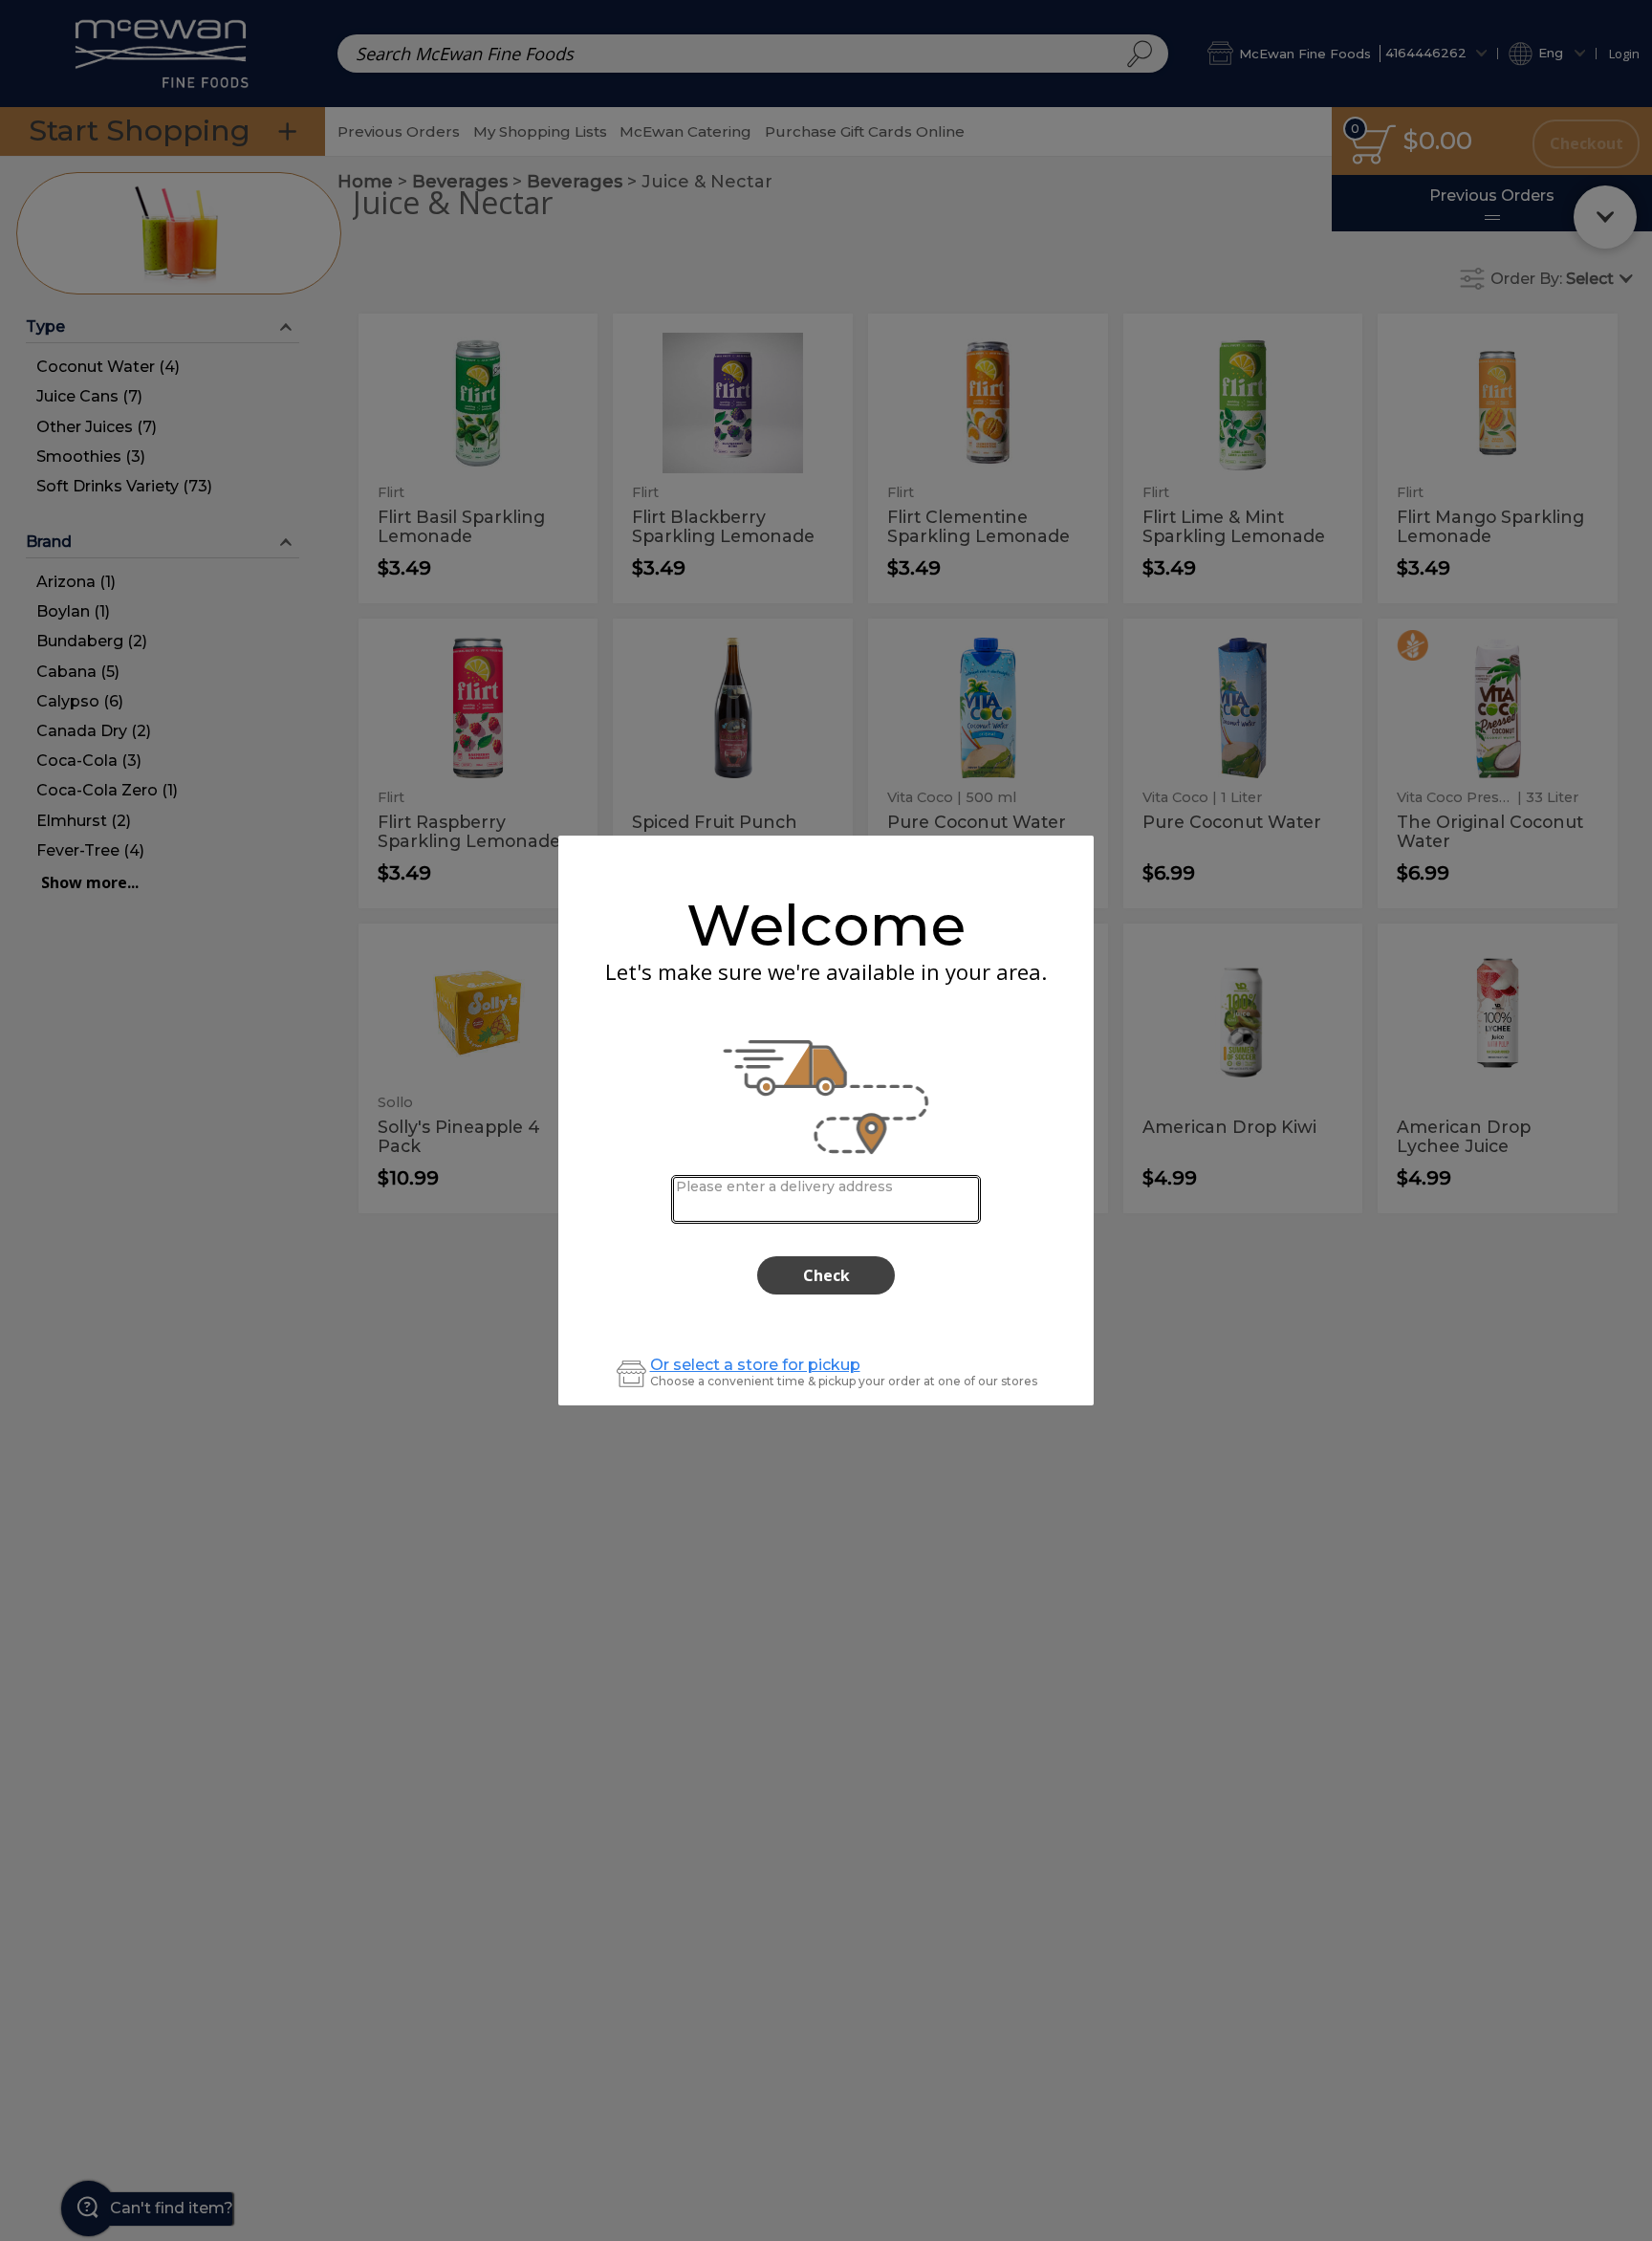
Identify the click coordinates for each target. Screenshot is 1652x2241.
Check (826, 1275)
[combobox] (826, 1199)
